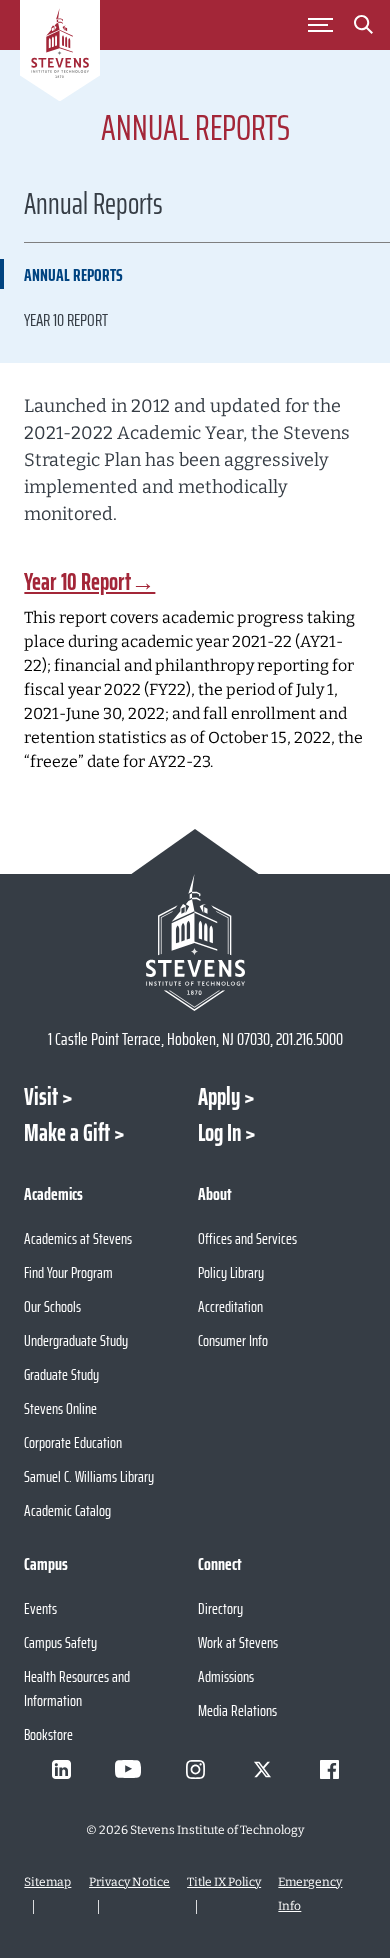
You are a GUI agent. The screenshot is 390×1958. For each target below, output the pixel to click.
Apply (219, 1097)
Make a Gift (67, 1133)
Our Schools (52, 1306)
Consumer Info (233, 1340)
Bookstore (48, 1734)
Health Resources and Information (77, 1688)
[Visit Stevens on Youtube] (128, 1769)
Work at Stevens (238, 1642)
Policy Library (231, 1272)
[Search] (364, 28)
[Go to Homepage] (60, 54)
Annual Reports (73, 275)
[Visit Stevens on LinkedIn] (61, 1769)
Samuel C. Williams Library (89, 1476)
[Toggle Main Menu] (321, 25)
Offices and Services (247, 1238)
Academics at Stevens (78, 1238)
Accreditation (230, 1306)
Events (40, 1608)
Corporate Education (73, 1442)
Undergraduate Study (76, 1340)
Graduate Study (61, 1374)
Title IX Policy (224, 1882)
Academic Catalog (67, 1510)
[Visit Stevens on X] (262, 1769)
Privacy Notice (129, 1882)
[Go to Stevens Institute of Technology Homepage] (194, 942)
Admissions (226, 1676)
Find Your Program (68, 1272)
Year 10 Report (66, 320)
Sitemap (47, 1882)
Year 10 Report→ (89, 582)
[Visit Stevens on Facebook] (329, 1769)
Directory (220, 1608)
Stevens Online (60, 1408)
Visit (41, 1097)
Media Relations (237, 1710)
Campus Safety (60, 1642)
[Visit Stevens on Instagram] (195, 1769)
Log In (219, 1133)
